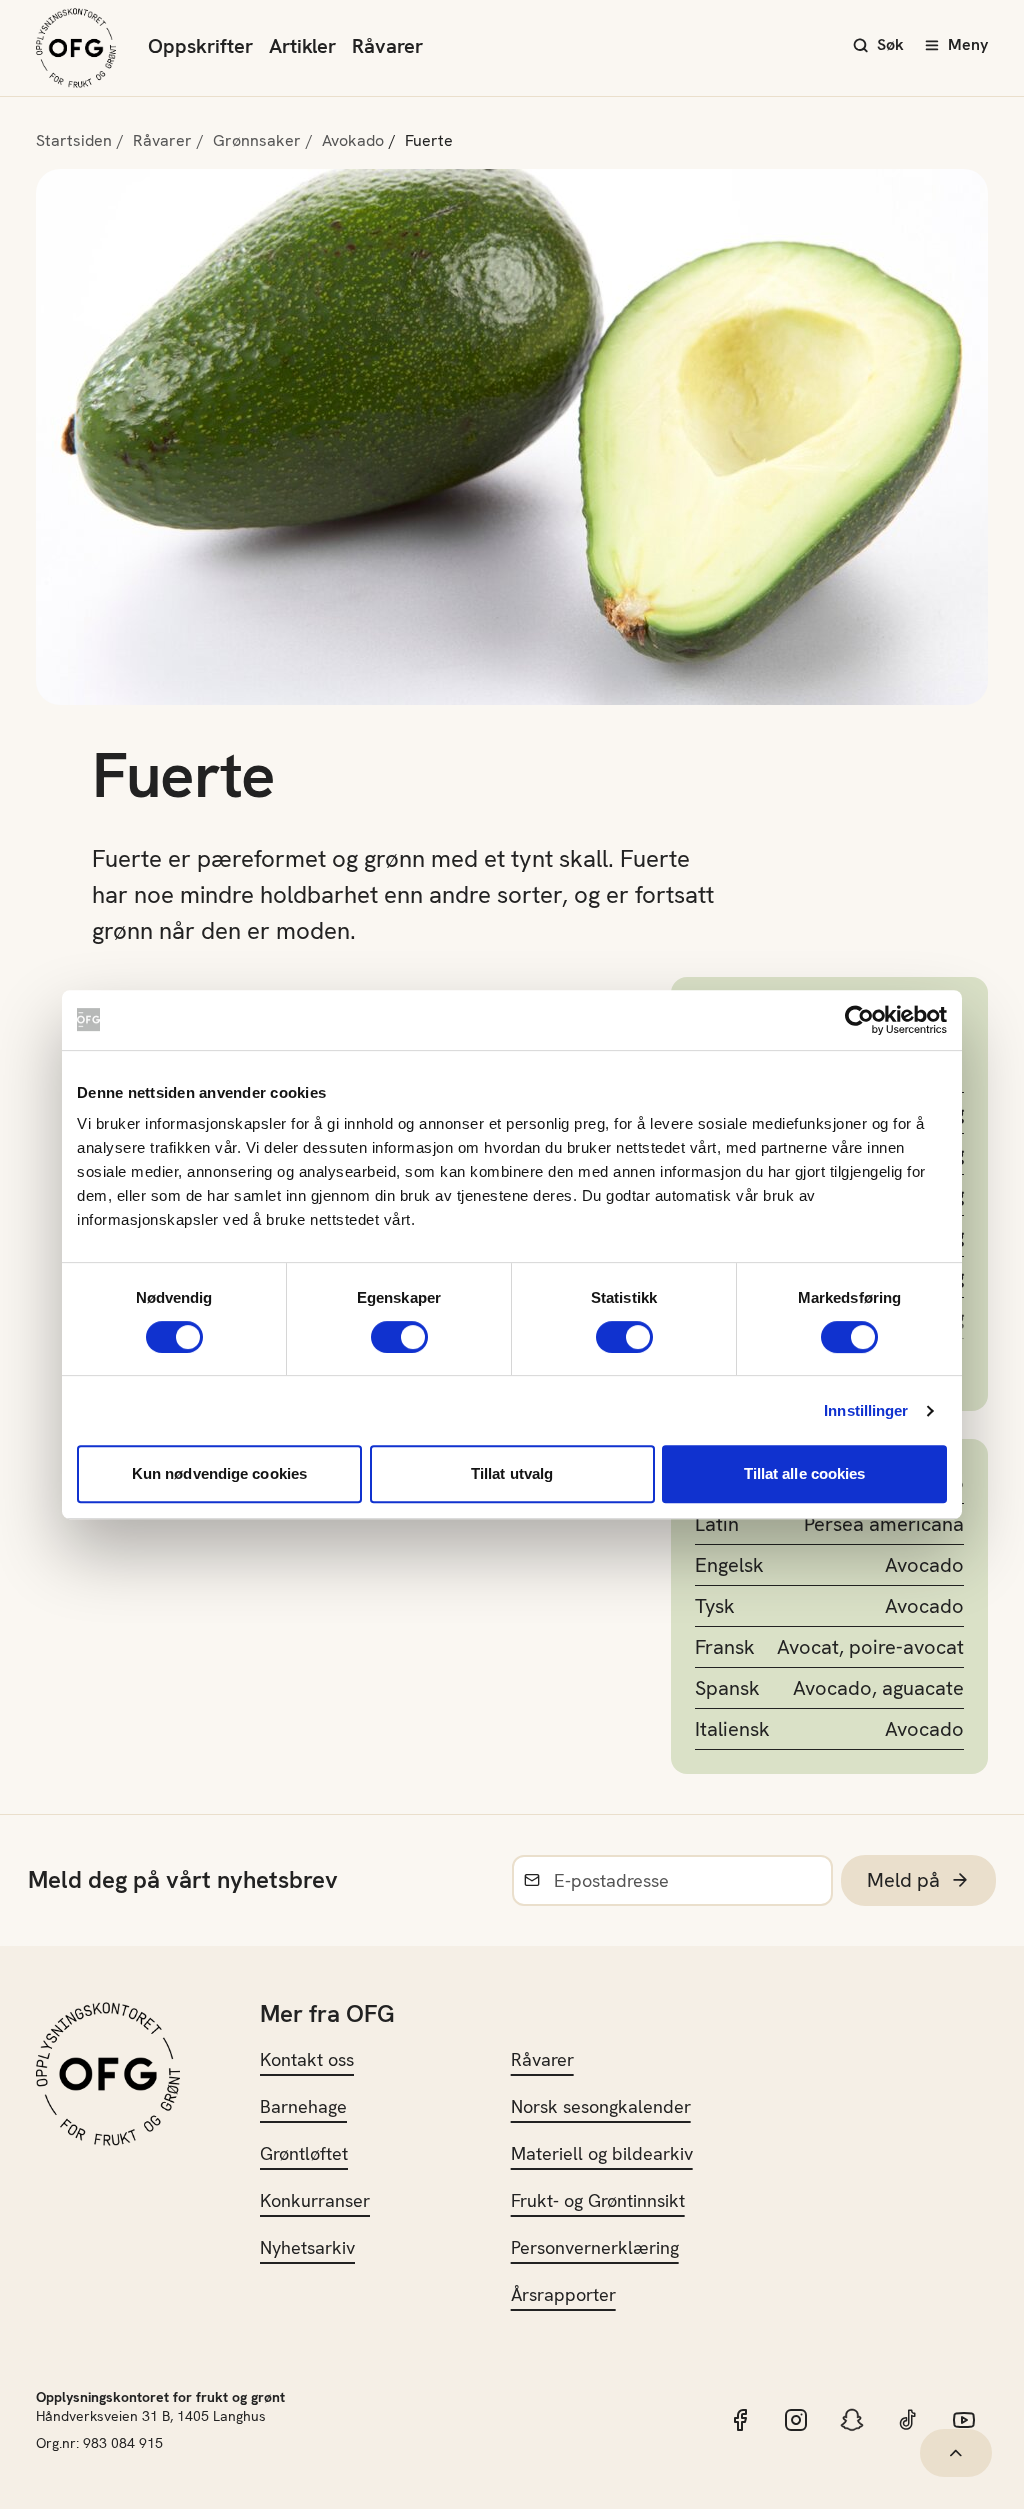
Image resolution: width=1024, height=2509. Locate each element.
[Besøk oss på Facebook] (740, 2420)
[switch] (399, 1337)
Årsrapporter (563, 2294)
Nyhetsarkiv (307, 2247)
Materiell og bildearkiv (602, 2153)
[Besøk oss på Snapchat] (852, 2420)
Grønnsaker (257, 140)
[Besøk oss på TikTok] (908, 2420)
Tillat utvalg (512, 1473)
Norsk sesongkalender (601, 2106)
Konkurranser (315, 2200)
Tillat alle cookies (805, 1473)
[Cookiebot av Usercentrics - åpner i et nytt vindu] (859, 1020)
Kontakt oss (307, 2059)
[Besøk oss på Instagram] (796, 2420)
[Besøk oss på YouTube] (964, 2420)
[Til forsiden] (76, 48)
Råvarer (387, 46)
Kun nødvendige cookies (219, 1473)
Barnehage (303, 2106)
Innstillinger (866, 1410)
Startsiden (74, 140)
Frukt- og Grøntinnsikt (598, 2200)
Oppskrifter (200, 46)
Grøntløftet (304, 2153)
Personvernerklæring (595, 2247)
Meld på (903, 1880)
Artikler (302, 46)
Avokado (353, 140)
